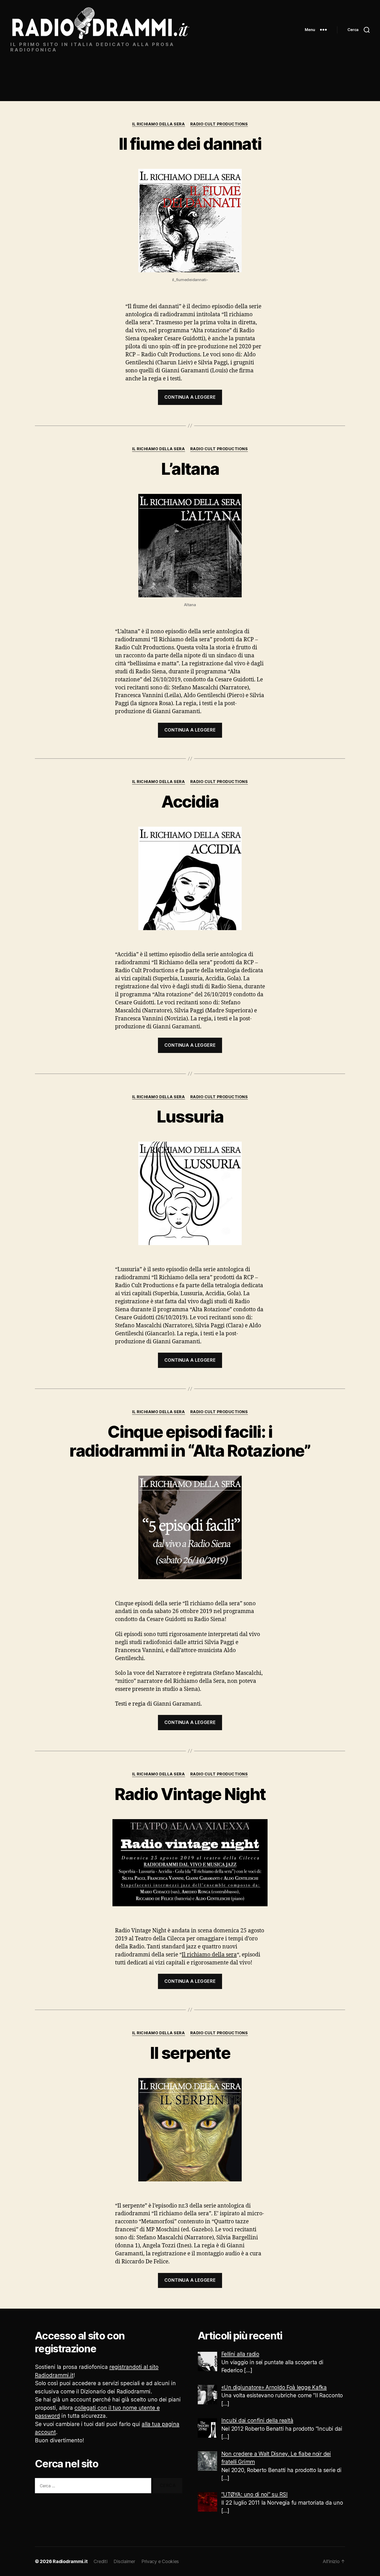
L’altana (190, 469)
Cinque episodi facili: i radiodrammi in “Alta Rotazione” (190, 1441)
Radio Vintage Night (190, 1794)
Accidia (190, 801)
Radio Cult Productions (219, 124)
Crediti (100, 2561)
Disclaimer (124, 2561)
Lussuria (190, 1116)
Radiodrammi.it (70, 2561)
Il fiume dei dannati (190, 144)
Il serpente (190, 2053)
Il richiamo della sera (209, 1955)
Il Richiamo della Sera (158, 124)
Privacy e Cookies (160, 2561)
